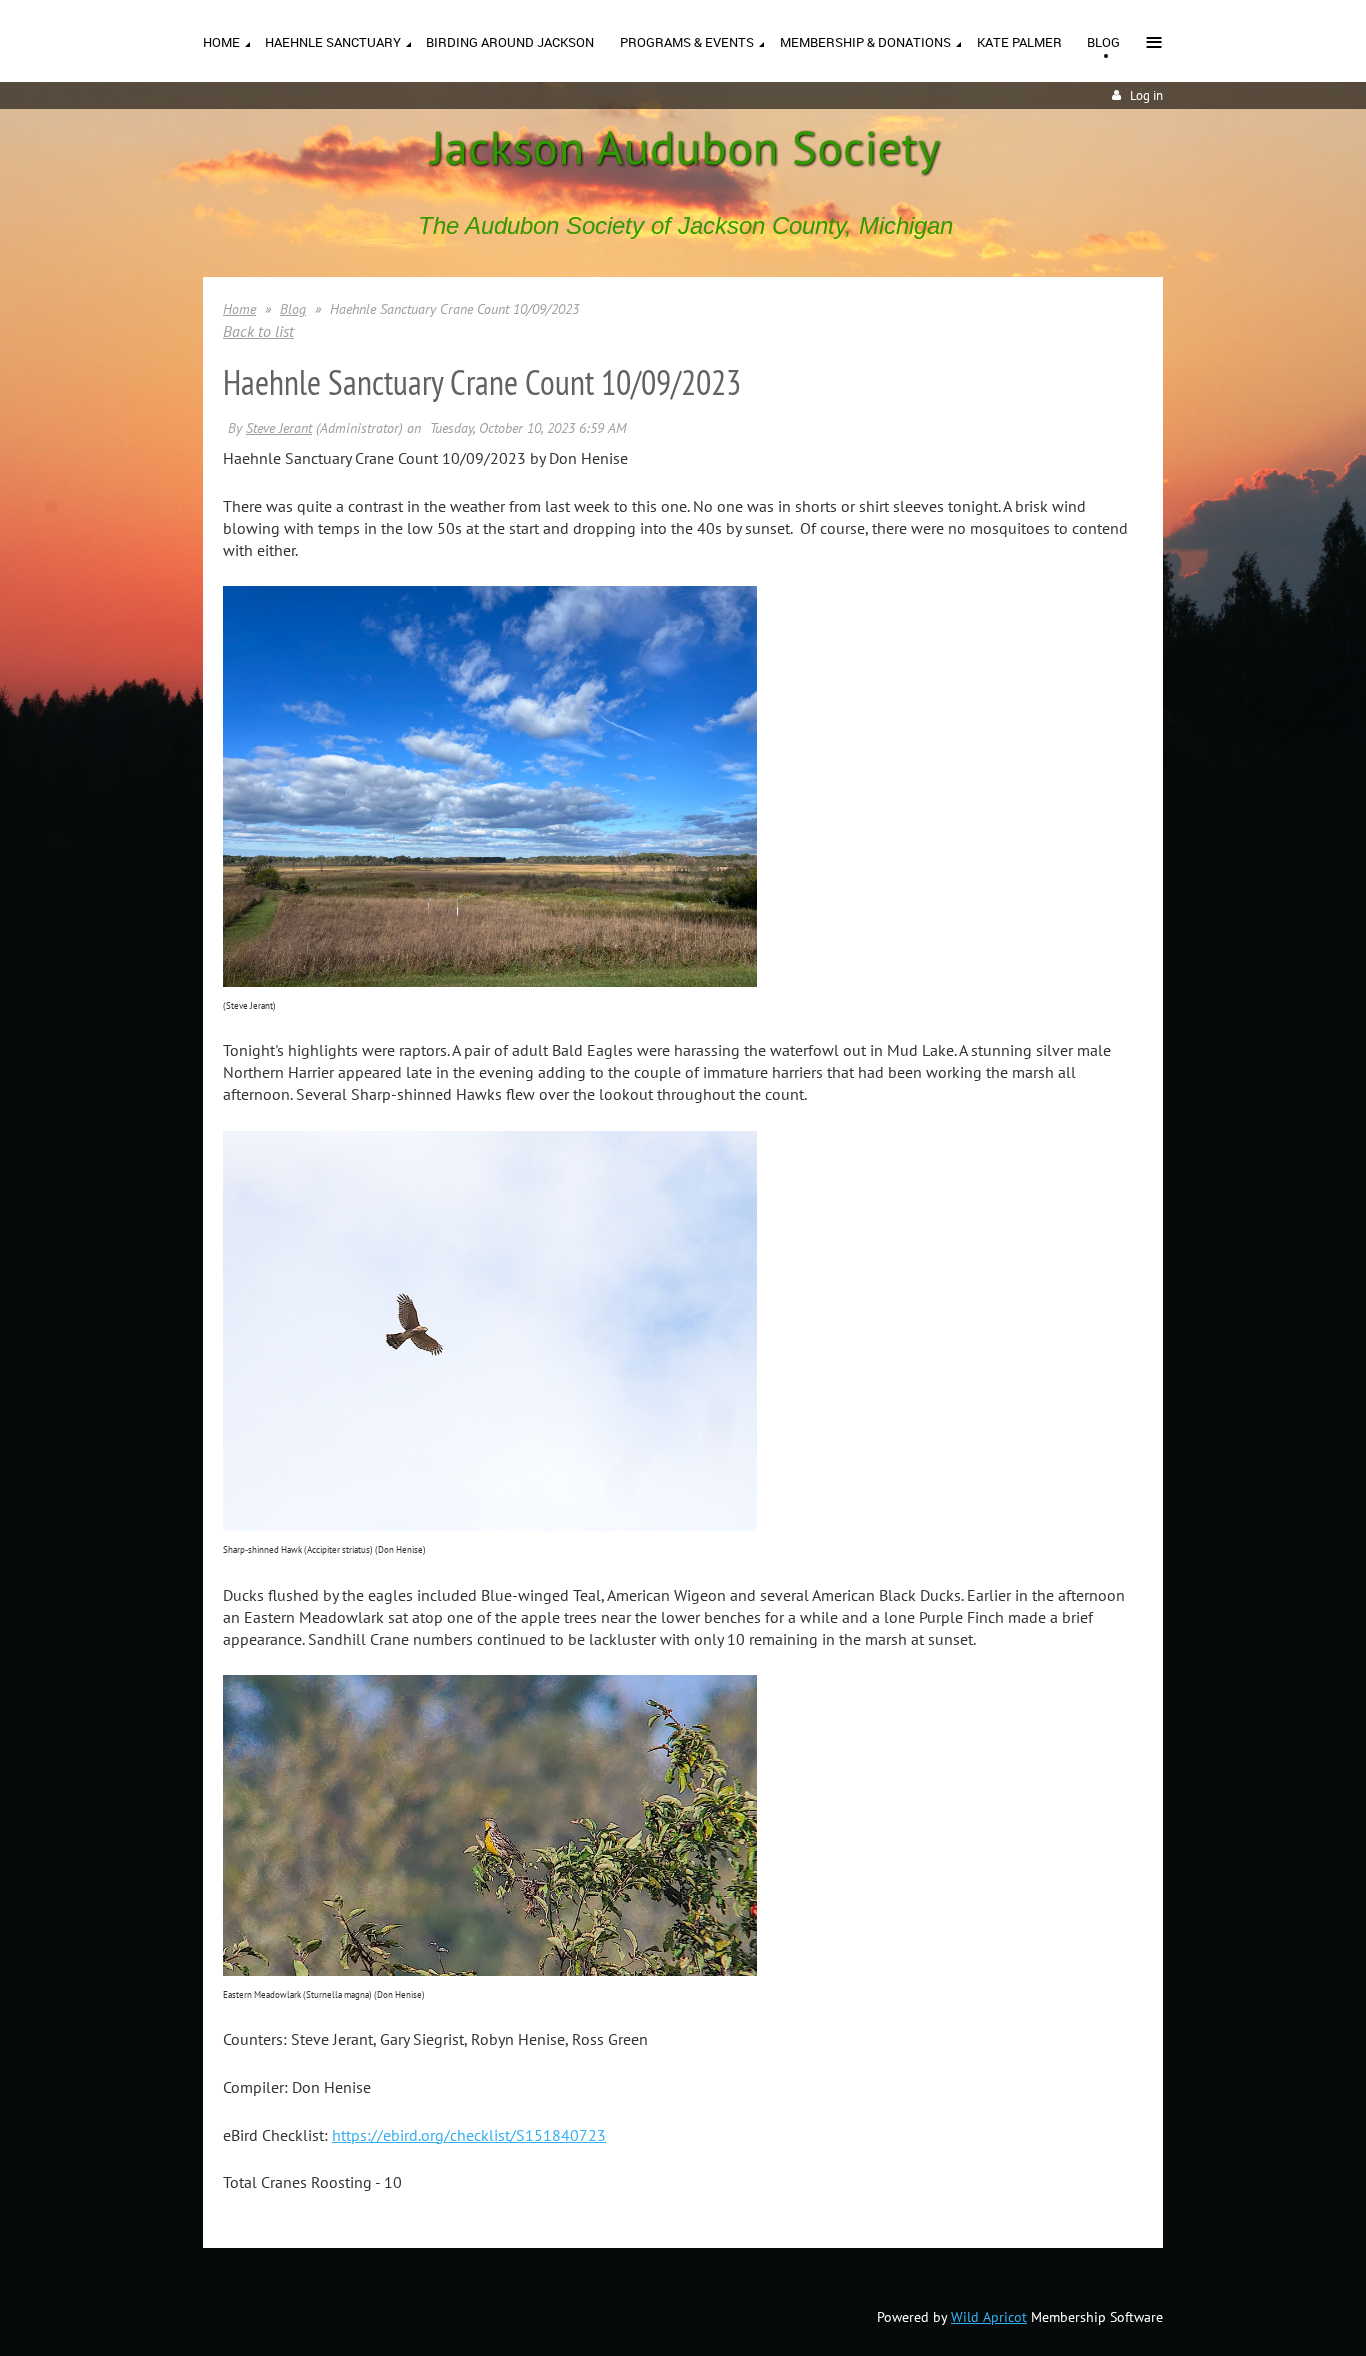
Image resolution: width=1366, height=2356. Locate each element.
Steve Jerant (279, 428)
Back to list (258, 331)
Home (239, 309)
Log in (1146, 95)
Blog (293, 309)
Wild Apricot (989, 2317)
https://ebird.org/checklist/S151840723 (469, 2135)
